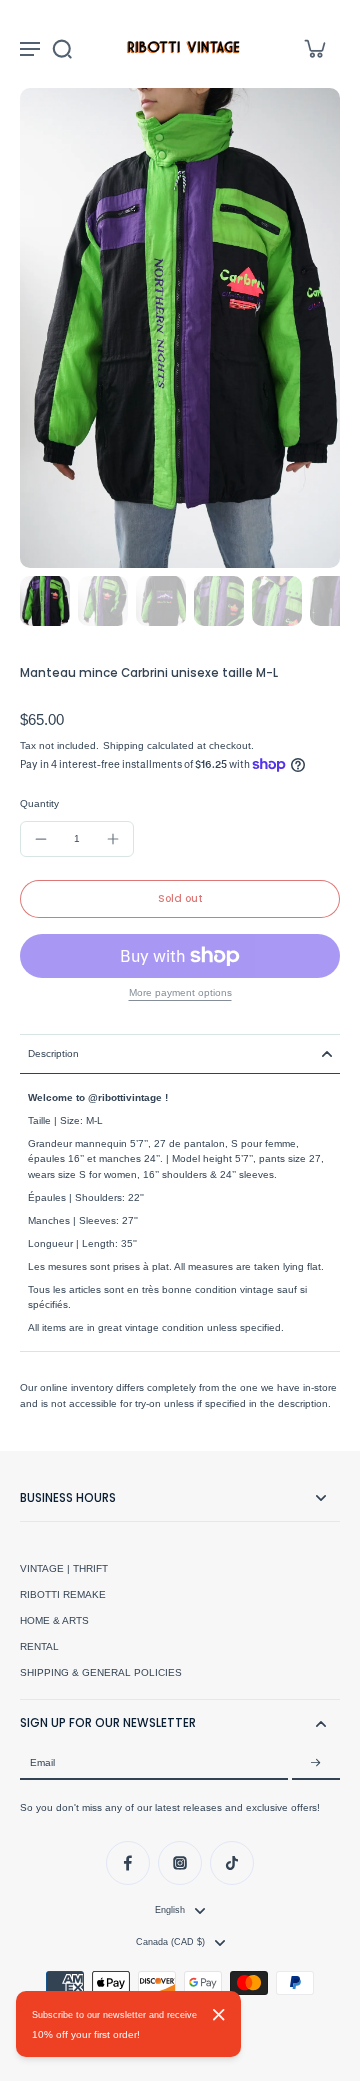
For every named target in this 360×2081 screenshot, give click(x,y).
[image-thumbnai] (45, 601)
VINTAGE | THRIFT (64, 1568)
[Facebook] (128, 1863)
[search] (62, 48)
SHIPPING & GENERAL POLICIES (101, 1672)
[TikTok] (232, 1863)
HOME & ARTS (54, 1620)
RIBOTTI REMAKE (63, 1594)
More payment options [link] (180, 993)
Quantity (39, 803)
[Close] (219, 2015)
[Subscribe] (316, 1763)
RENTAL (39, 1646)
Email (42, 1762)
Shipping (125, 745)
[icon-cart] (314, 48)
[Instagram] (180, 1863)
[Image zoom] (180, 328)
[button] (180, 899)
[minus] (41, 839)
